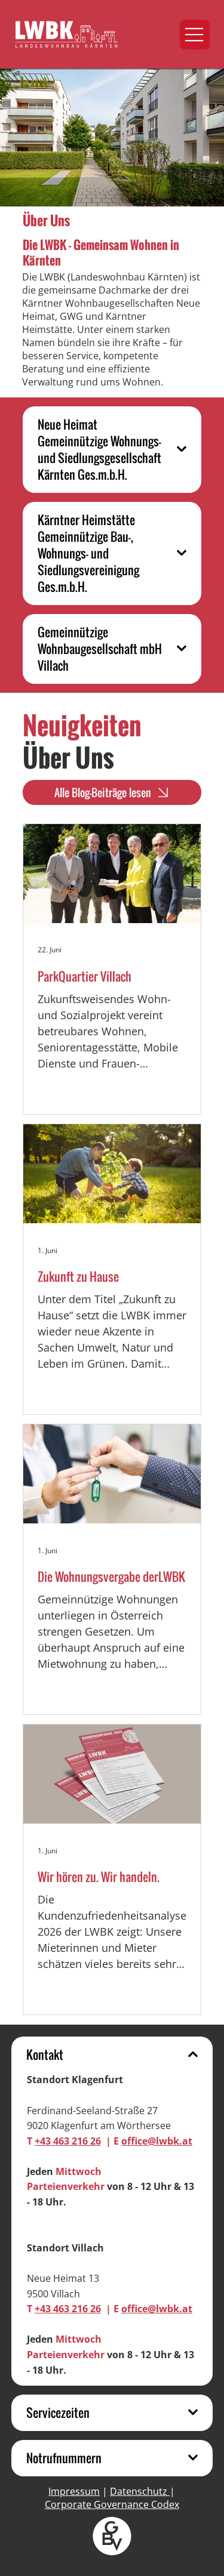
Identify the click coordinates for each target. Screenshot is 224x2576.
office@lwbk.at (157, 2141)
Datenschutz (140, 2491)
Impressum (74, 2491)
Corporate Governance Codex (112, 2504)
